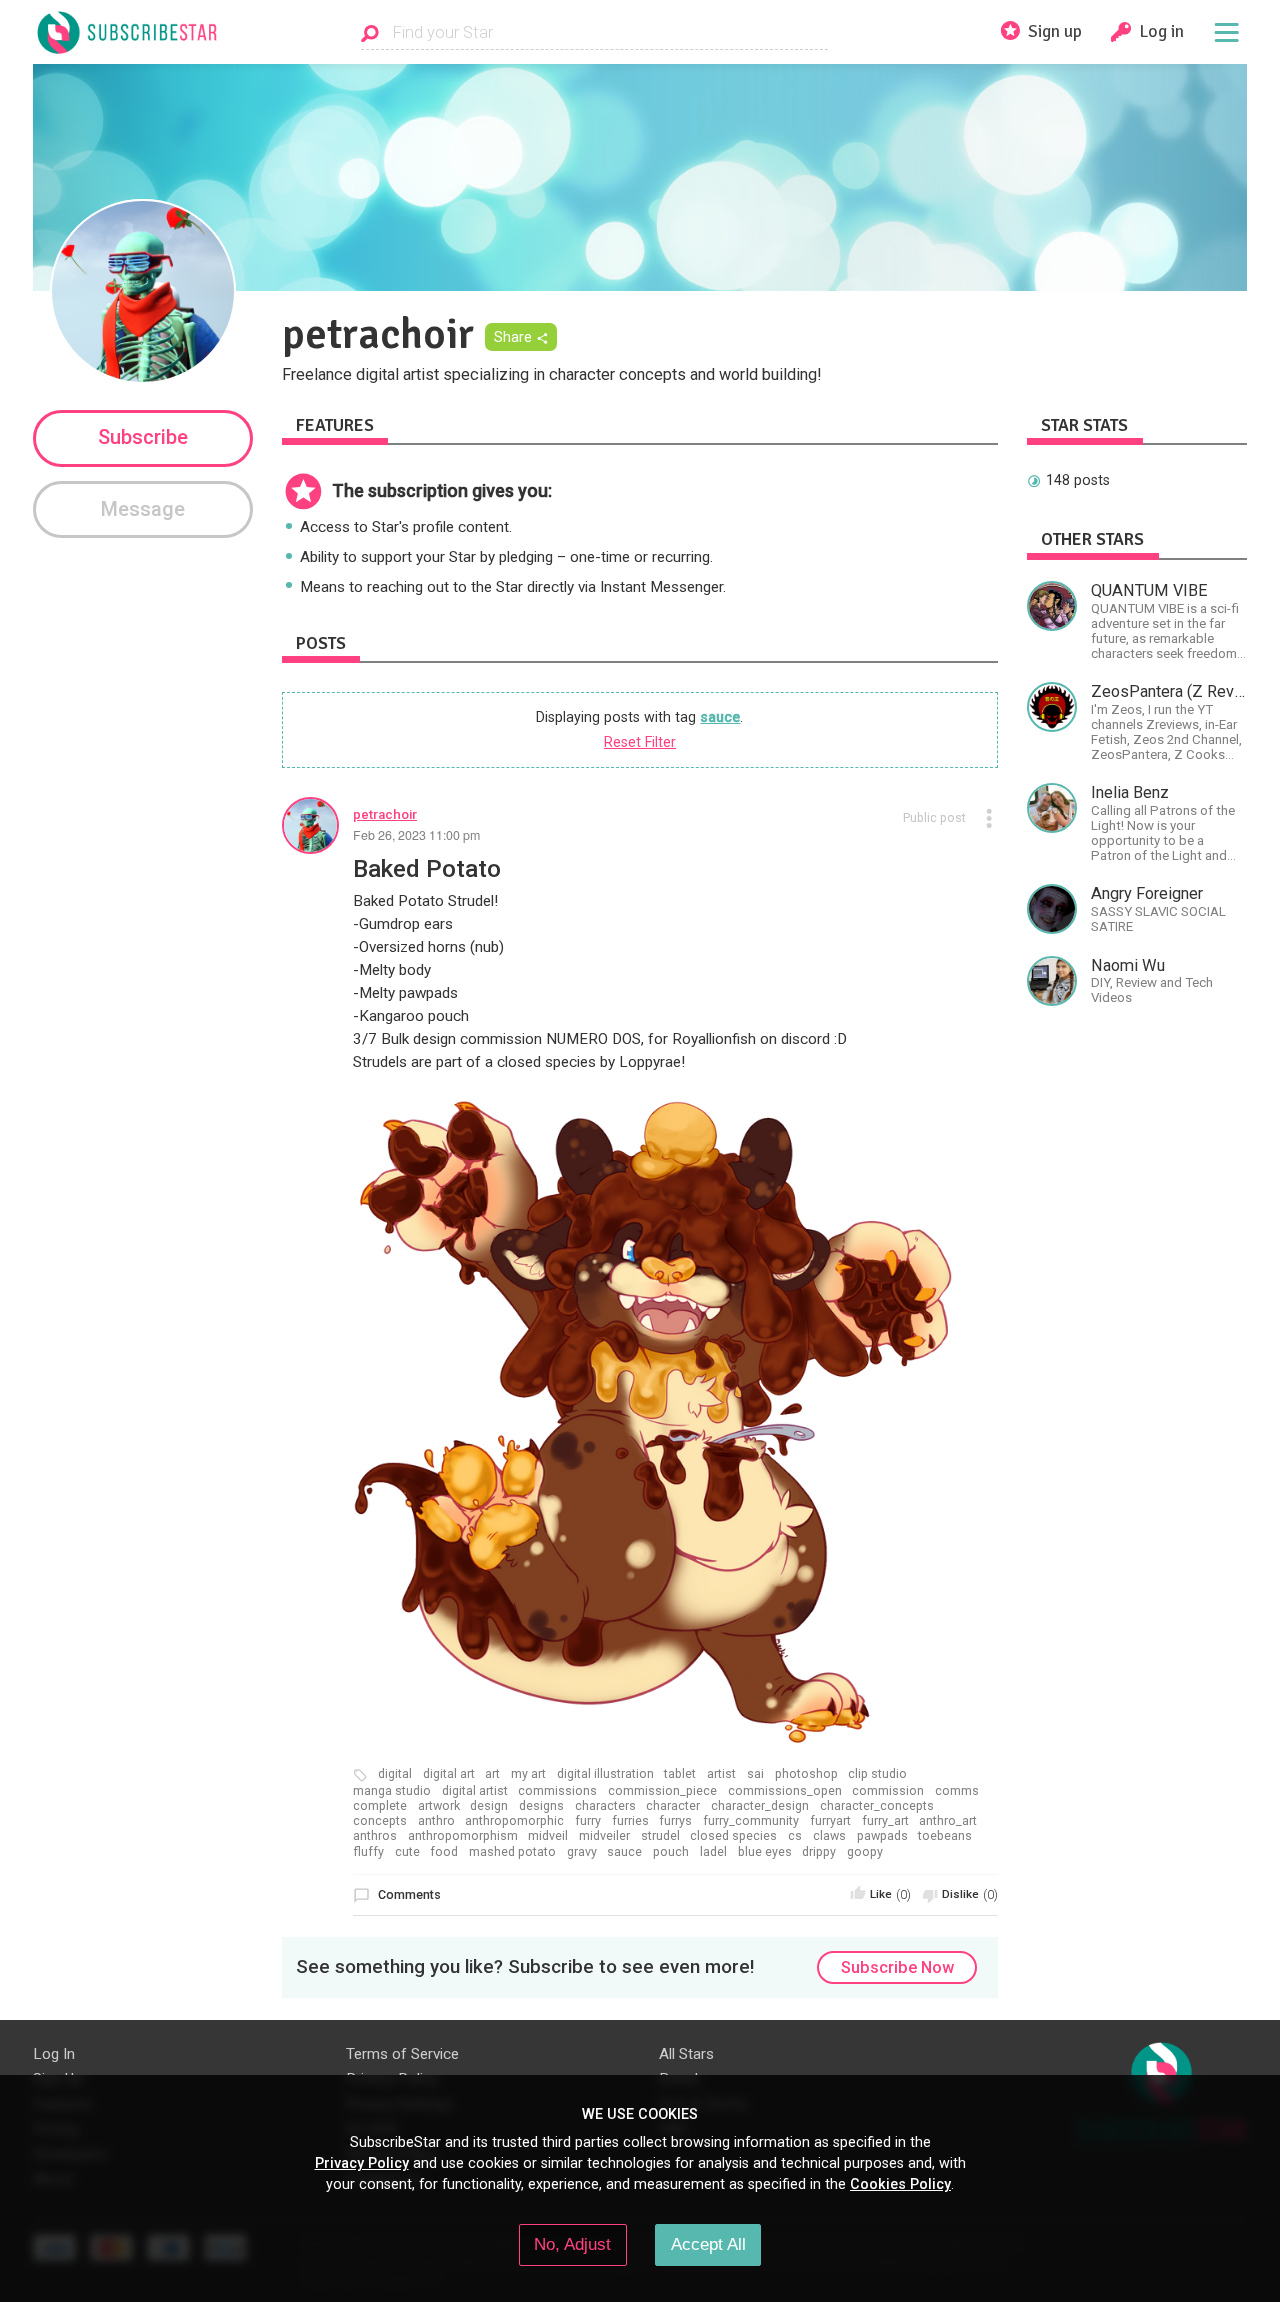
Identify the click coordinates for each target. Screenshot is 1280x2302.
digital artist (475, 1791)
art (492, 1774)
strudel (660, 1836)
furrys (675, 1821)
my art (528, 1774)
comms (957, 1791)
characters (605, 1806)
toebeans (945, 1836)
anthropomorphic (514, 1821)
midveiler (604, 1836)
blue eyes (765, 1852)
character (673, 1806)
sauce (720, 717)
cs (795, 1836)
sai (755, 1774)
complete (380, 1806)
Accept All (708, 2244)
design (489, 1806)
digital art (449, 1774)
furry (588, 1821)
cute (407, 1852)
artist (721, 1774)
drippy (819, 1852)
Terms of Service (402, 2054)
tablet (680, 1774)
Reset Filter (640, 742)
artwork (439, 1806)
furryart (830, 1821)
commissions (557, 1791)
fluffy (368, 1852)
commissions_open (785, 1791)
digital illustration (605, 1774)
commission (888, 1791)
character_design (760, 1806)
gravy (582, 1852)
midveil (548, 1836)
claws (829, 1836)
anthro (436, 1821)
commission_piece (662, 1791)
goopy (865, 1852)
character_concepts (877, 1806)
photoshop (806, 1774)
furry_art (885, 1821)
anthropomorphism (463, 1836)
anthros (375, 1836)
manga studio (392, 1791)
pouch (671, 1852)
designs (541, 1806)
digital (395, 1774)
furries (630, 1821)
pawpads (882, 1836)
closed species (733, 1836)
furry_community (751, 1821)
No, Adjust (572, 2244)
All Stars (686, 2054)
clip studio (877, 1774)
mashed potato (512, 1852)
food (444, 1852)
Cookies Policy (900, 2184)
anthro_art (948, 1821)
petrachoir (385, 814)
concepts (380, 1821)
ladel (713, 1852)
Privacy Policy (362, 2163)
